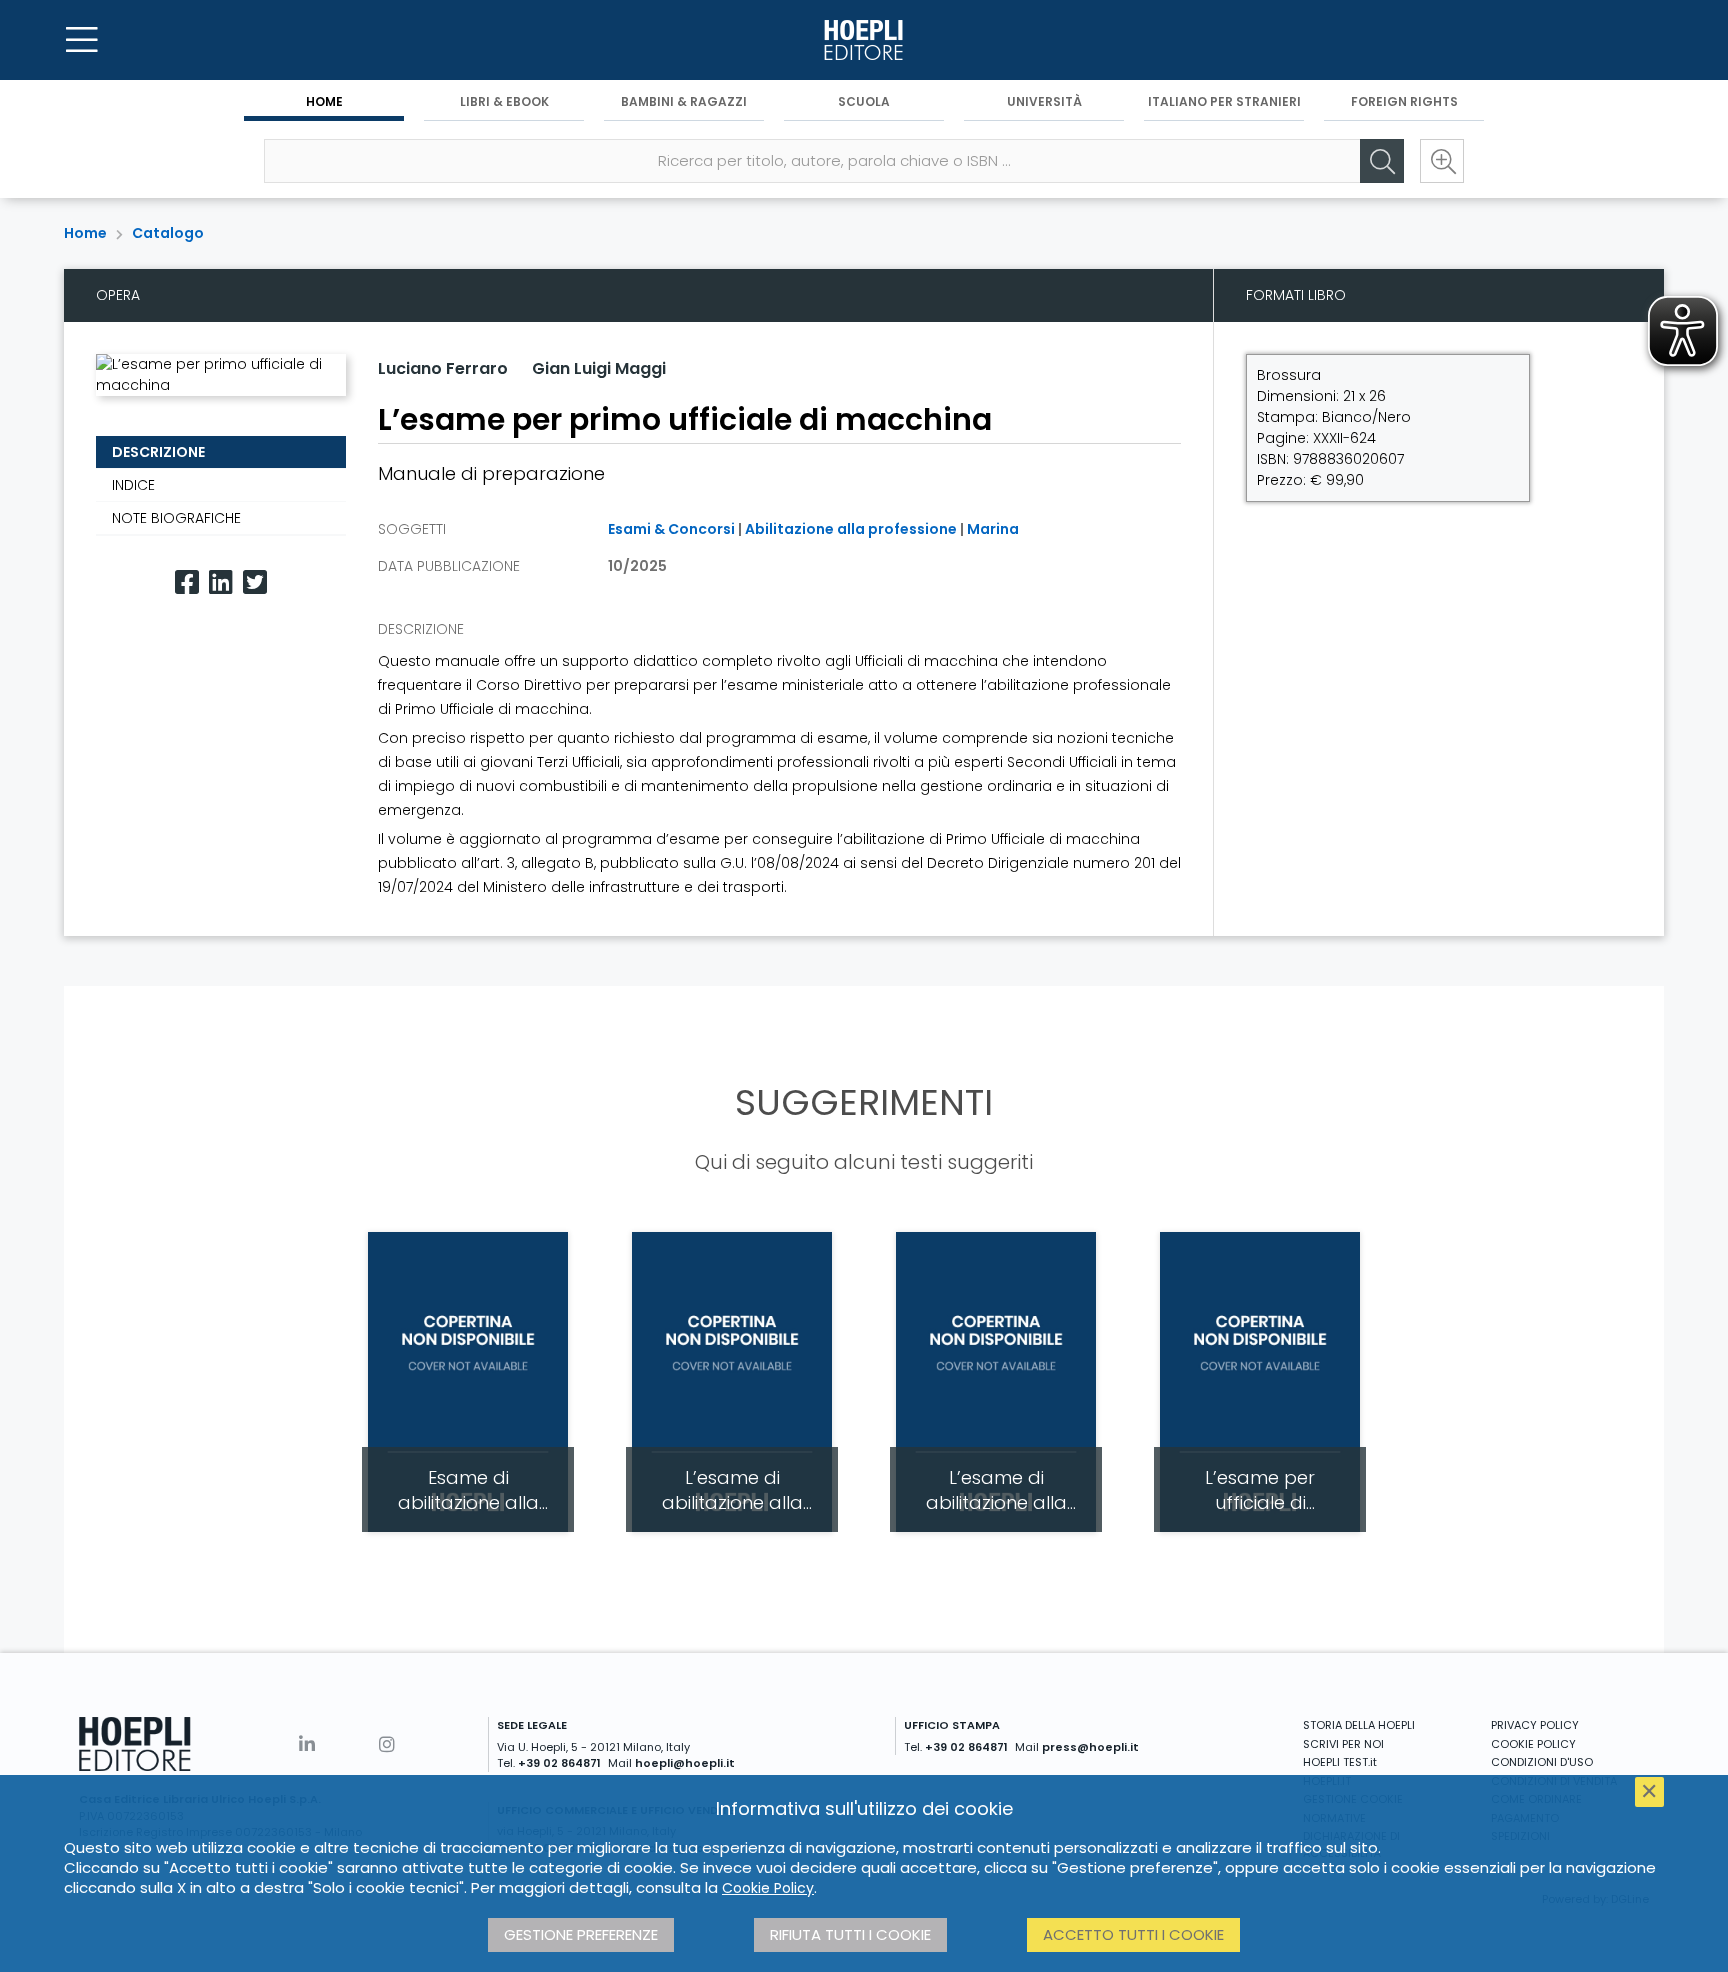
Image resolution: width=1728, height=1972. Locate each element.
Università (1044, 101)
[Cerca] (1382, 161)
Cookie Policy (768, 1888)
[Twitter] (255, 582)
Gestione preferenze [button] (581, 1934)
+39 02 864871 (559, 1763)
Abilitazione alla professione (851, 529)
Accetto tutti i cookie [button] (1133, 1934)
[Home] (864, 40)
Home (324, 101)
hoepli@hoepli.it (685, 1763)
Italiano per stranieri (1224, 101)
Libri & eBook (504, 101)
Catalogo (168, 233)
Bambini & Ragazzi (684, 101)
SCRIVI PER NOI (1343, 1744)
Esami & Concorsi (671, 529)
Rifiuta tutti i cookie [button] (850, 1934)
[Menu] (82, 40)
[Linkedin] (221, 582)
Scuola (864, 101)
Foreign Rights (1404, 101)
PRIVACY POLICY (1535, 1725)
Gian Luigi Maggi (599, 368)
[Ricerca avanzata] (1442, 161)
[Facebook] (187, 582)
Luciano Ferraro (443, 368)
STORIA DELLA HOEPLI (1359, 1725)
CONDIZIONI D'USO (1542, 1762)
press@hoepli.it (1090, 1747)
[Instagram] (387, 1744)
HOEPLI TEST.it (1340, 1762)
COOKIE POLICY (1533, 1744)
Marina (993, 529)
